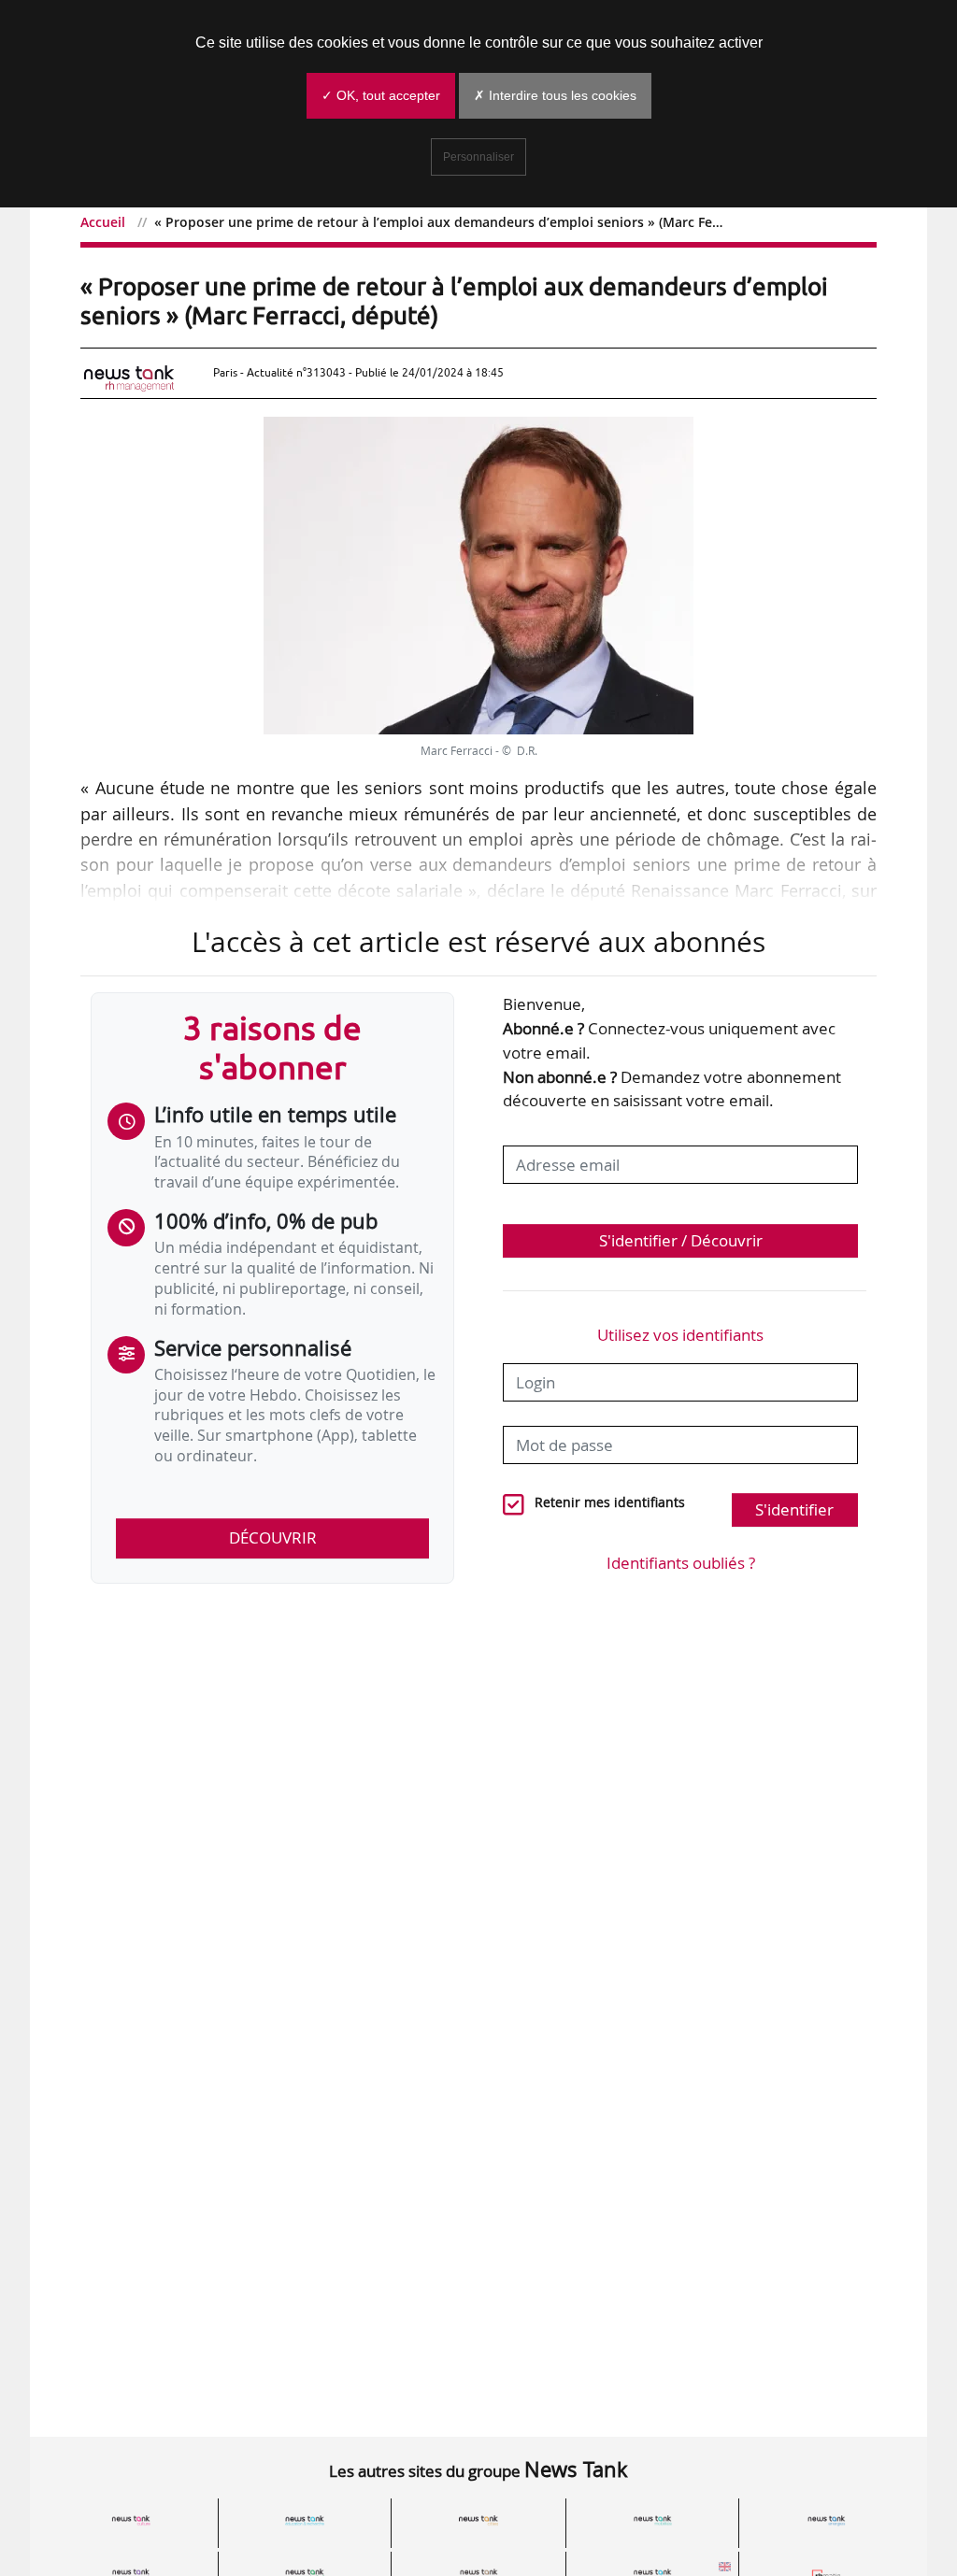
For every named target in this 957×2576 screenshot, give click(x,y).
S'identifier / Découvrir (681, 1240)
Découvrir (273, 1537)
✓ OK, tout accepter (381, 95)
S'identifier (794, 1509)
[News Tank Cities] (478, 2520)
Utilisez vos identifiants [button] (680, 1335)
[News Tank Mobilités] (652, 2520)
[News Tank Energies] (826, 2520)
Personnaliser (478, 157)
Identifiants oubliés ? (681, 1563)
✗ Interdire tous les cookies (555, 95)
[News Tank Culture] (131, 2520)
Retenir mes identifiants (610, 1502)
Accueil (103, 222)
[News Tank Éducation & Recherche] (305, 2520)
